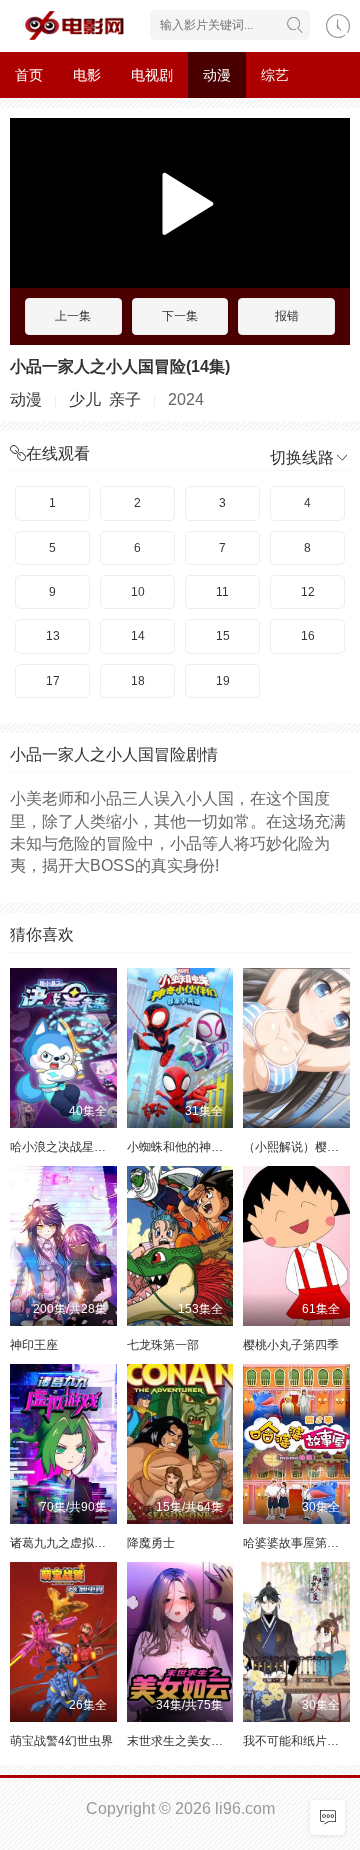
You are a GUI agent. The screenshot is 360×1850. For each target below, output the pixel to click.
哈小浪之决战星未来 (64, 1147)
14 (138, 636)
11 (222, 592)
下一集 (180, 316)
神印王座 (34, 1345)
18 (138, 681)
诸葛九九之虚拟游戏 (64, 1543)
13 (53, 636)
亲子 (125, 399)
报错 (287, 316)
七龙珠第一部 (163, 1345)
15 (223, 636)
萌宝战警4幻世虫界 (61, 1741)
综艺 (275, 75)
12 (308, 592)
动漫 (217, 75)
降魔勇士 (151, 1543)
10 (138, 592)
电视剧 (152, 75)
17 (53, 681)
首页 (29, 75)
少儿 (85, 399)
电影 (87, 75)
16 (308, 636)
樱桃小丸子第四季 (291, 1345)
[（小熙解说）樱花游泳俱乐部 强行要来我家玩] (296, 1048)
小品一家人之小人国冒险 (98, 366)
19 (223, 681)
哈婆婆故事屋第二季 (297, 1543)
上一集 (73, 316)
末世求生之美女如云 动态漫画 (206, 1741)
